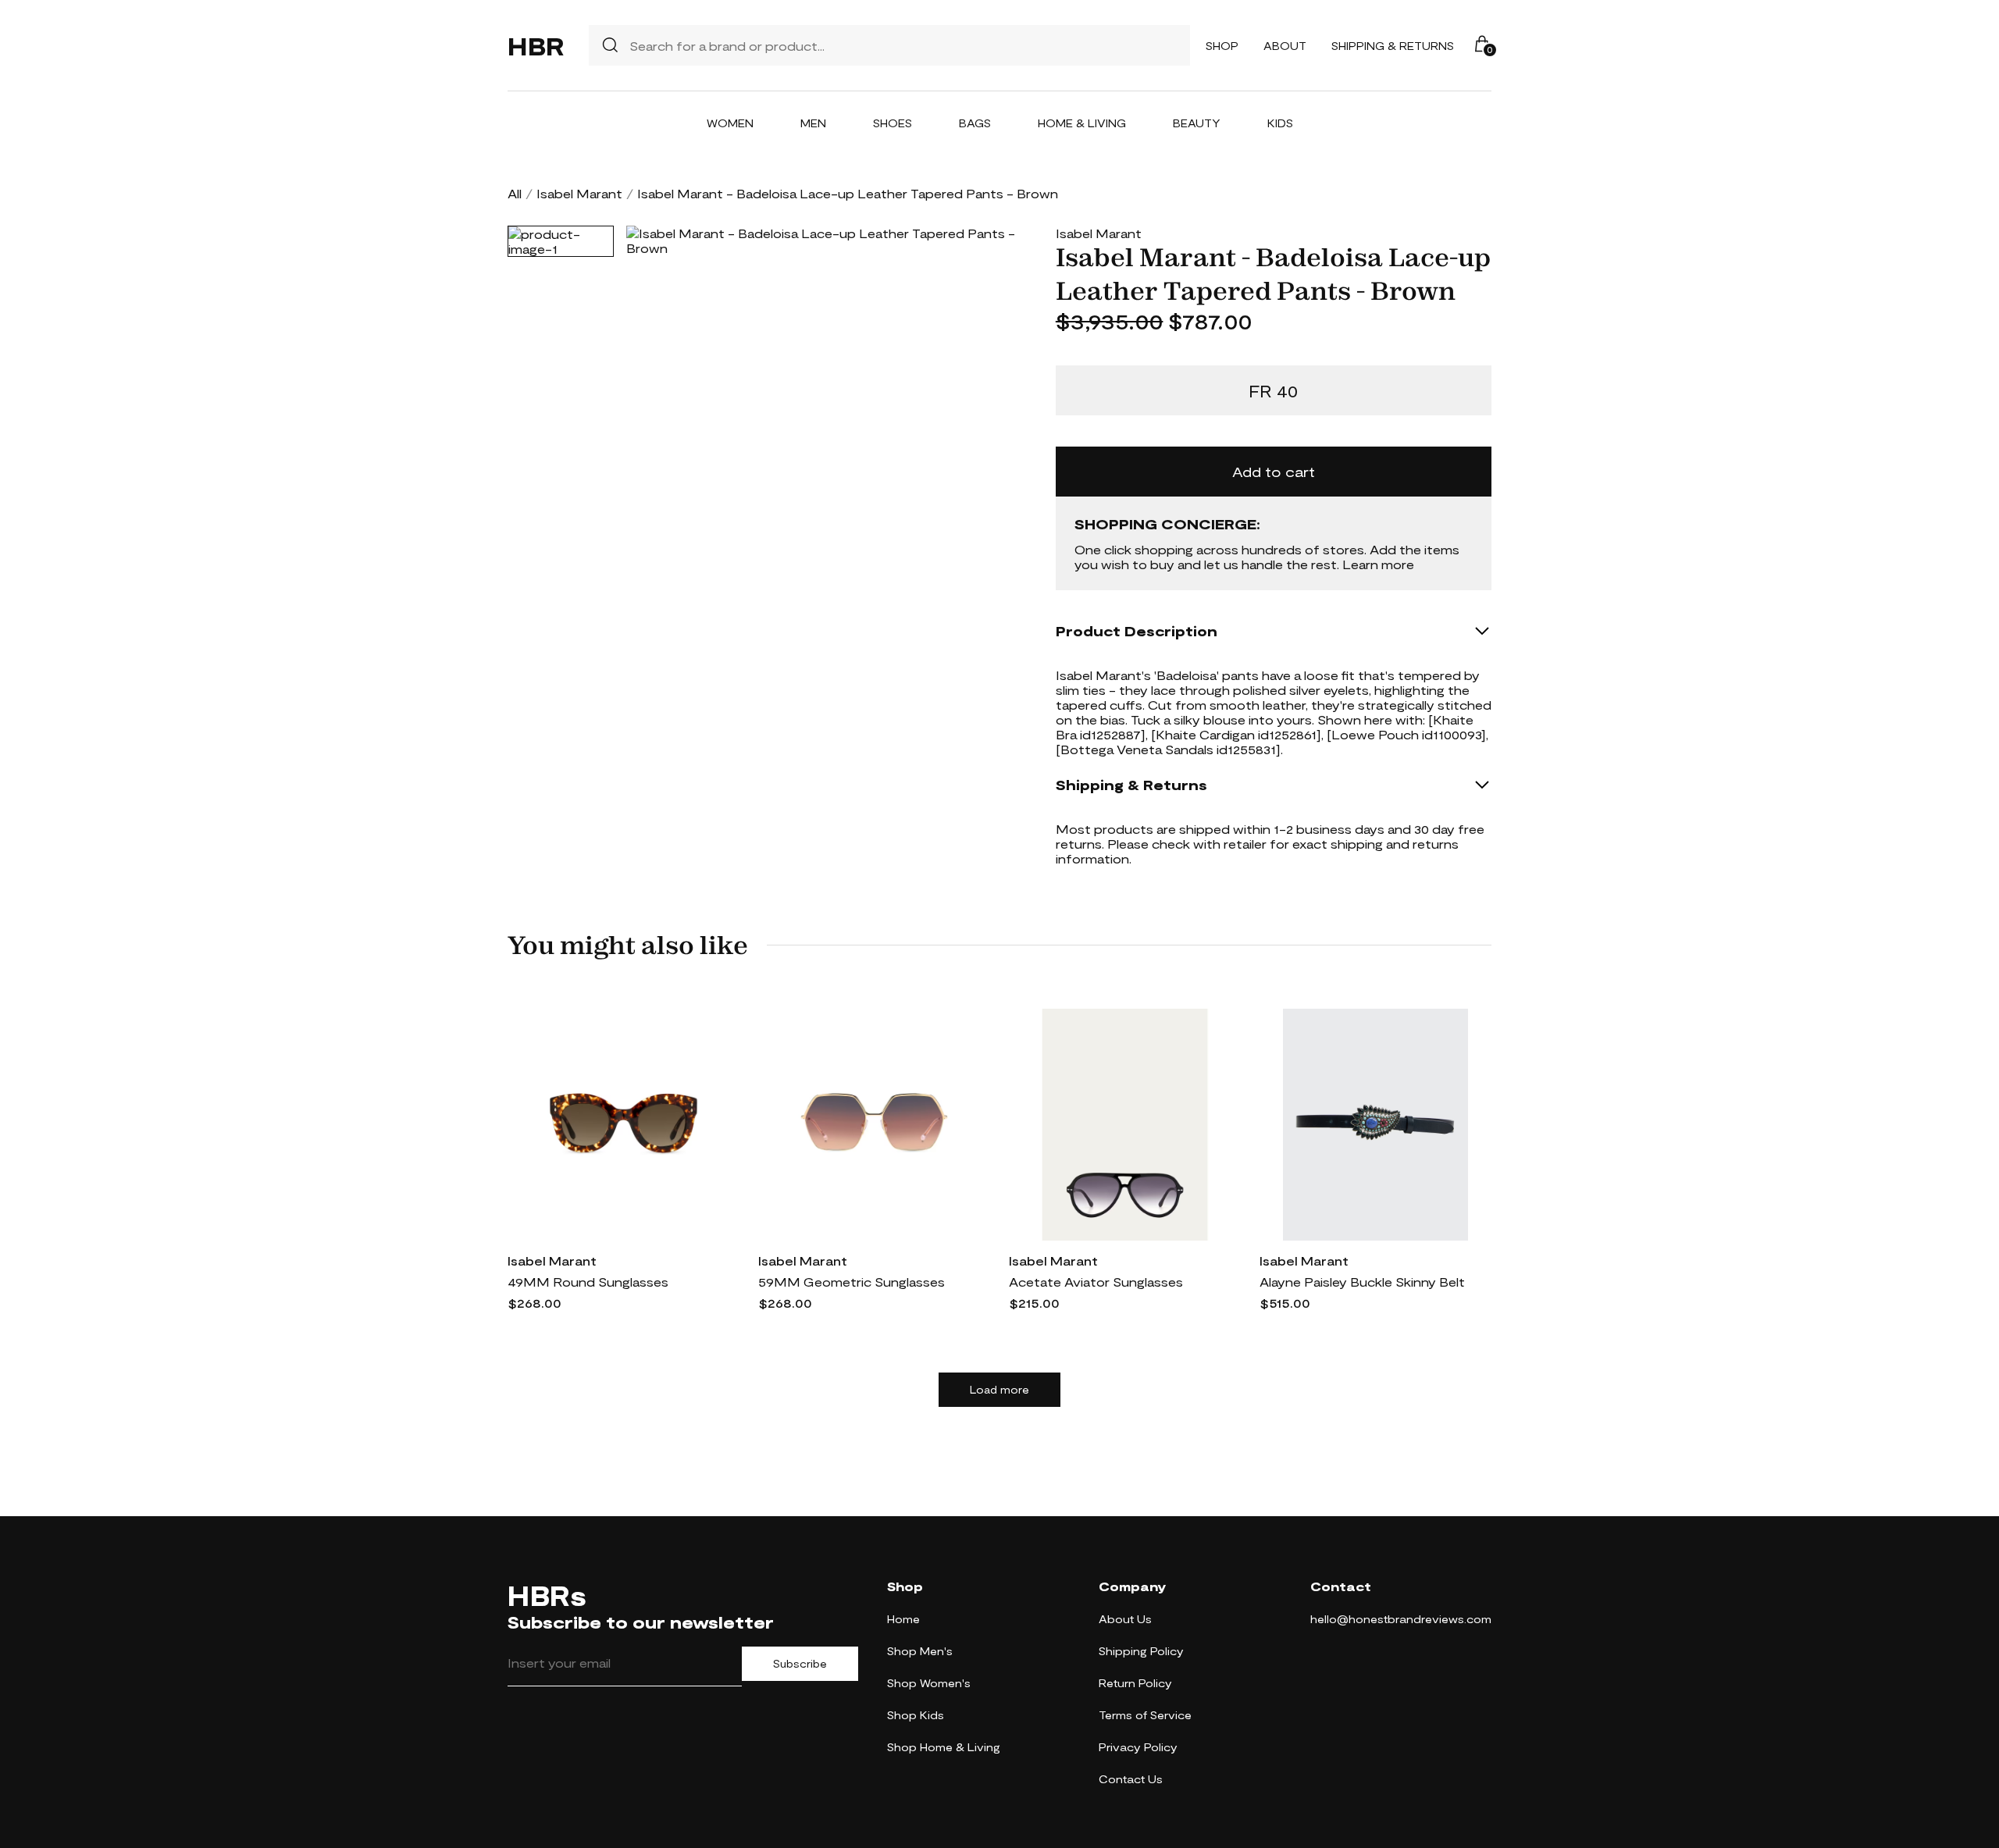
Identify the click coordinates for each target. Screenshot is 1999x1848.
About (1285, 46)
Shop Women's (929, 1683)
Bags (975, 123)
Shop (1222, 46)
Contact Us (1131, 1779)
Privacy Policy (1138, 1747)
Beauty (1197, 123)
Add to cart (1274, 472)
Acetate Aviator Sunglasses (1096, 1282)
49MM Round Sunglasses (588, 1282)
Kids (1280, 123)
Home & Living (1082, 123)
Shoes (893, 123)
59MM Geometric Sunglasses (852, 1282)
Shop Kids (916, 1715)
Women (730, 123)
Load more (999, 1390)
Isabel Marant (579, 193)
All (515, 193)
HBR (536, 45)
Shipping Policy (1141, 1651)
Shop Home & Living (944, 1747)
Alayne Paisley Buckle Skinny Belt (1362, 1282)
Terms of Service (1145, 1715)
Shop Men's (920, 1651)
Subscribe (800, 1664)
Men (813, 123)
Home (903, 1619)
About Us (1125, 1619)
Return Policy (1135, 1683)
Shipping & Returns (1393, 46)
